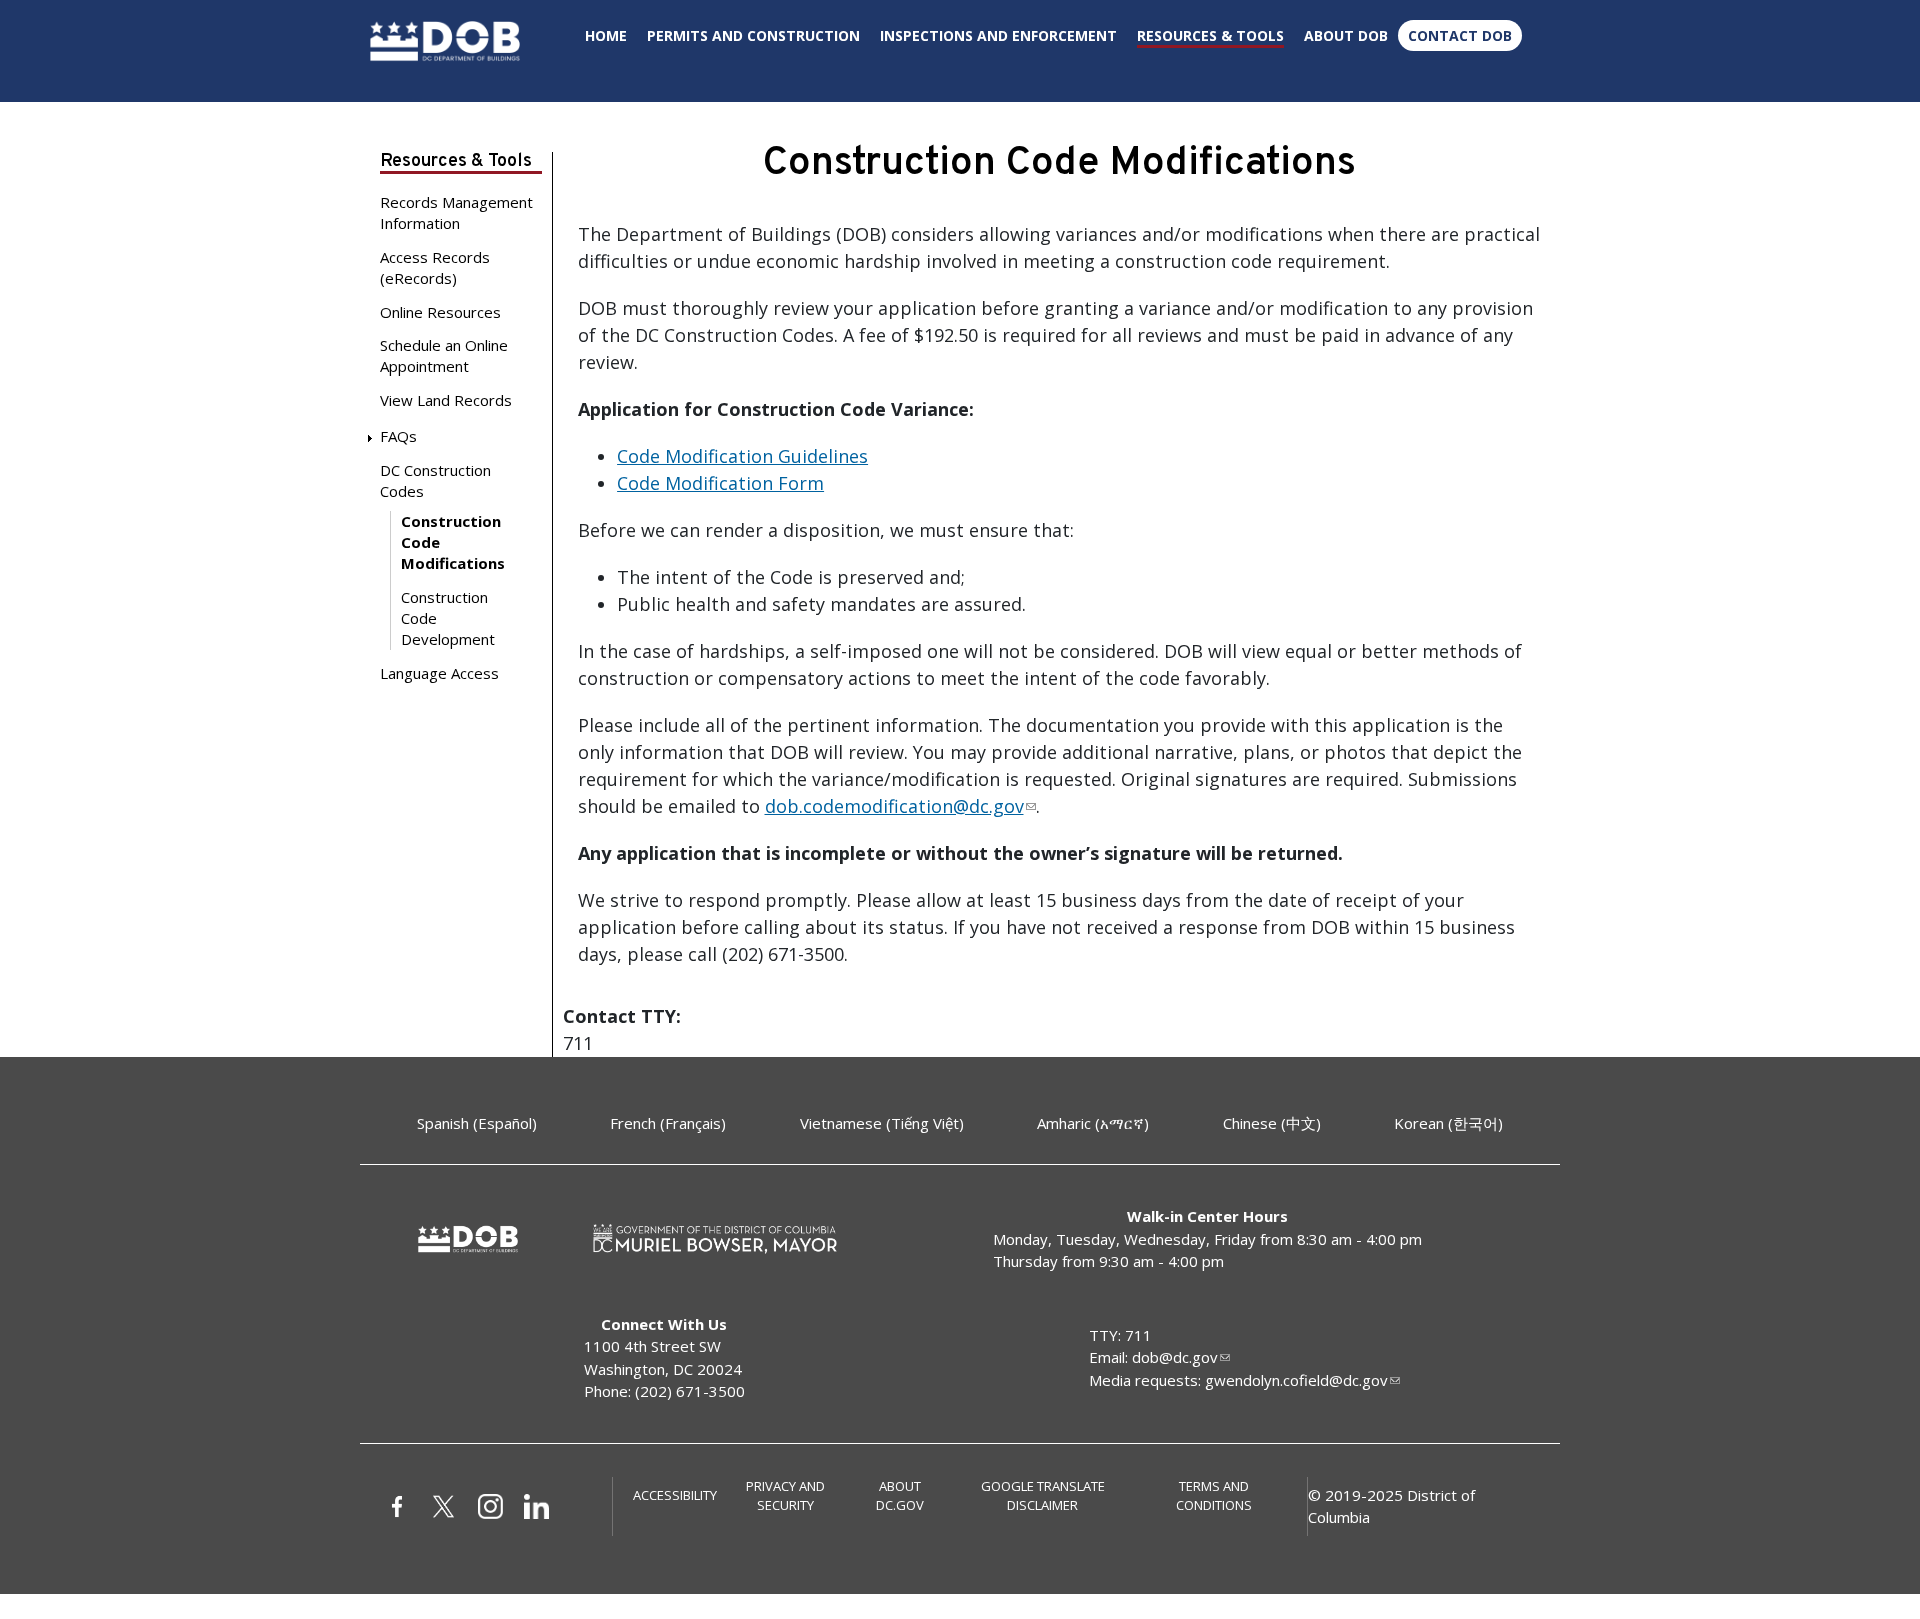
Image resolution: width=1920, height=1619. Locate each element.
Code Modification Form (720, 483)
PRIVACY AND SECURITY (785, 1496)
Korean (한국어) (1448, 1123)
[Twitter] (449, 1505)
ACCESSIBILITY (675, 1495)
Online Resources (440, 312)
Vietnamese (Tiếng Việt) (882, 1123)
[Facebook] (403, 1505)
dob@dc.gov (1175, 1357)
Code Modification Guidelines (742, 456)
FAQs (398, 436)
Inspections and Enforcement (998, 35)
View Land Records (446, 400)
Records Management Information (456, 212)
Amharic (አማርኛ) (1093, 1123)
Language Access (439, 673)
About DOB (1346, 35)
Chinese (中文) (1272, 1123)
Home (606, 35)
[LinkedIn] (542, 1505)
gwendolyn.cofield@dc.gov (1296, 1380)
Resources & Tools (1210, 35)
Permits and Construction (753, 35)
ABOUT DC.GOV (900, 1496)
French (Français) (668, 1123)
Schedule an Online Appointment (444, 355)
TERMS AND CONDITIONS (1214, 1496)
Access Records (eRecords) (435, 267)
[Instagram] (496, 1505)
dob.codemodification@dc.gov (894, 806)
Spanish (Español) (477, 1123)
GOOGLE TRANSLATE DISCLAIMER (1043, 1496)
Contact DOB (1460, 35)
